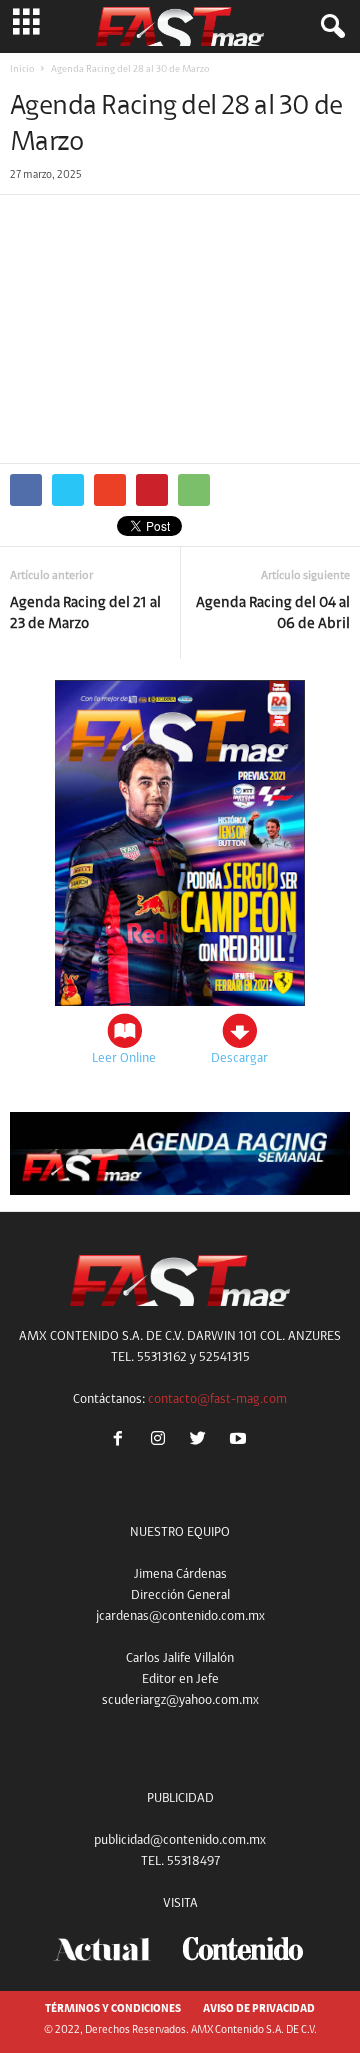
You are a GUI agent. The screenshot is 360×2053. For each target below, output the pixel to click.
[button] (329, 27)
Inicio (22, 70)
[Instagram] (162, 1441)
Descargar (239, 1058)
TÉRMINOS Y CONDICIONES (113, 2009)
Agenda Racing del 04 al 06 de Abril (273, 614)
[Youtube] (240, 1441)
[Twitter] (202, 1441)
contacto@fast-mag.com (217, 1399)
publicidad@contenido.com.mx (180, 1840)
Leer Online (124, 1058)
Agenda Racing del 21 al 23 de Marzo (85, 614)
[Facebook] (122, 1441)
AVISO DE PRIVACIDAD (259, 2009)
